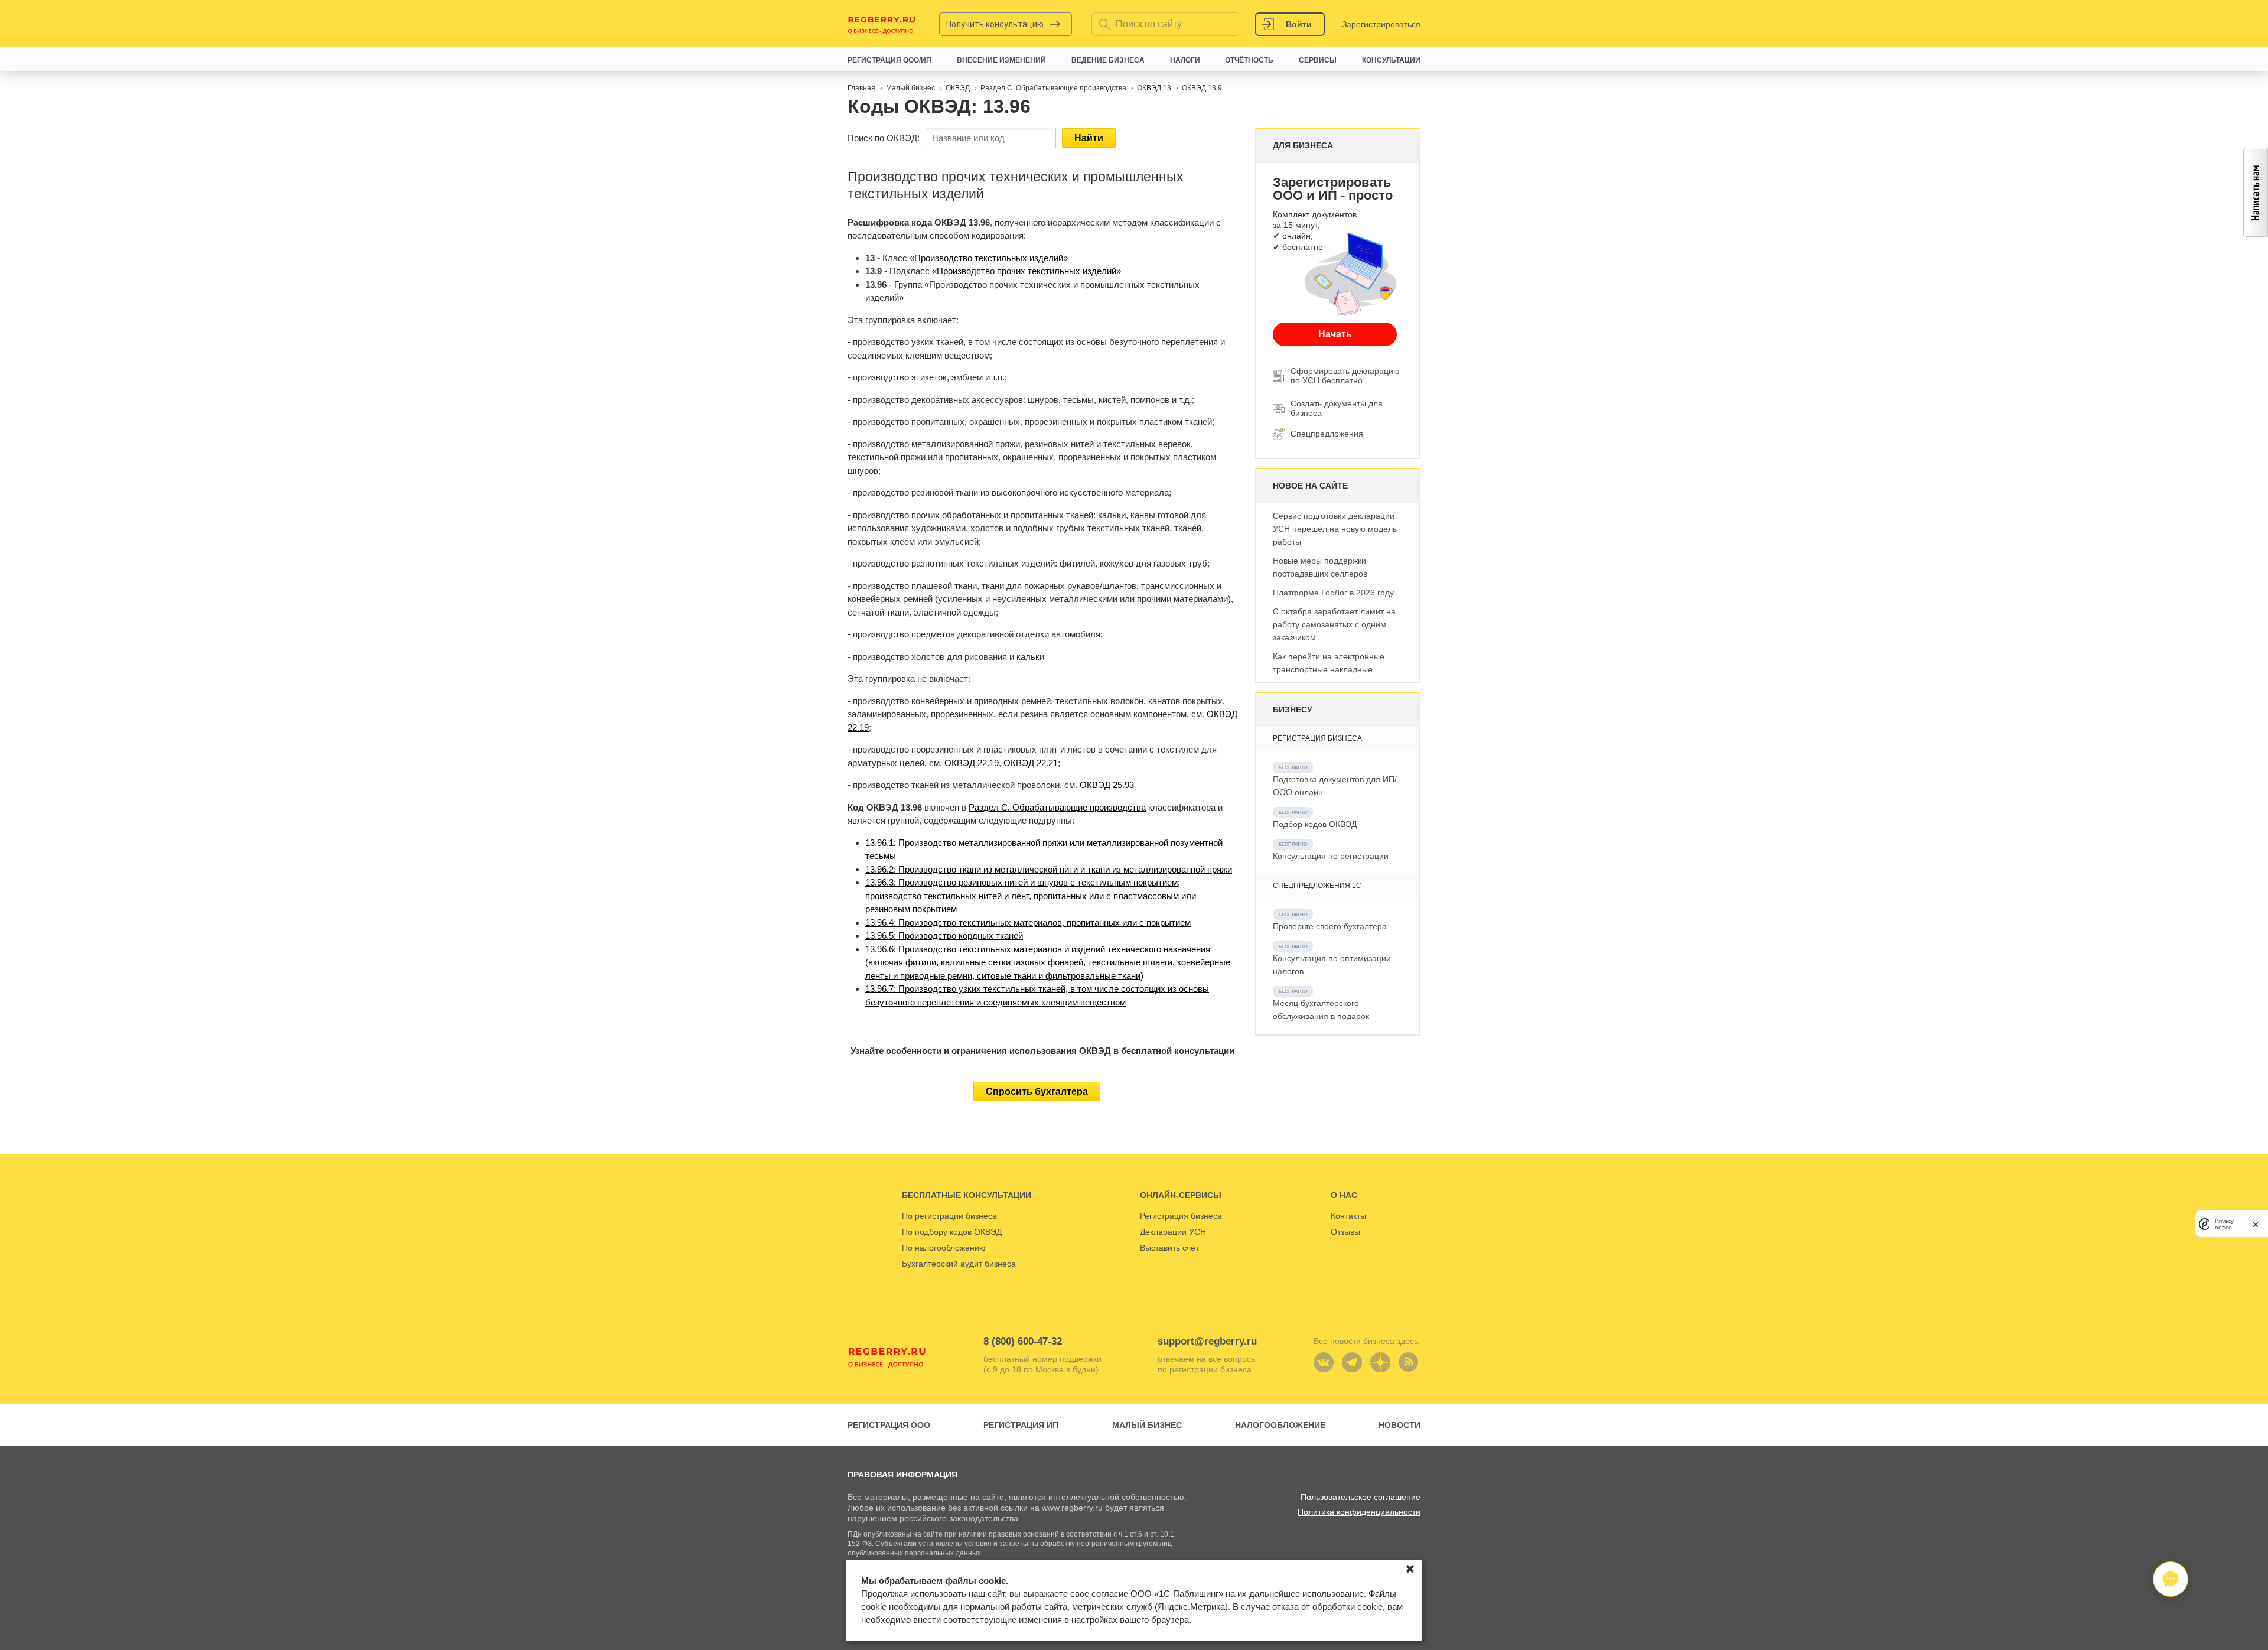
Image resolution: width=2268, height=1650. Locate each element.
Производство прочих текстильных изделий (1027, 271)
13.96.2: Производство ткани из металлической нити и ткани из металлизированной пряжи (1049, 869)
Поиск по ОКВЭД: (884, 138)
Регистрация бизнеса (1181, 1216)
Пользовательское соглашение (1361, 1497)
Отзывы (1345, 1232)
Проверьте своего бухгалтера (1330, 926)
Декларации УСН (1173, 1232)
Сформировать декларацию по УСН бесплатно (1345, 376)
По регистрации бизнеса (949, 1216)
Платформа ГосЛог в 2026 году (1333, 593)
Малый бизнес (1147, 1425)
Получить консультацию (995, 24)
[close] (2256, 1224)
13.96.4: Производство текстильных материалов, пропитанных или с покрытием (1028, 922)
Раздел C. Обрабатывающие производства (1057, 807)
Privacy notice (2224, 1223)
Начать (1335, 334)
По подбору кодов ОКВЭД (952, 1232)
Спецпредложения (1327, 434)
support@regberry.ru (1207, 1341)
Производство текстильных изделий (989, 258)
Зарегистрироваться (1381, 24)
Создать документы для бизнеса (1337, 408)
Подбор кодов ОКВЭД (1315, 824)
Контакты (1348, 1216)
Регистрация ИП (1021, 1425)
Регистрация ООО (889, 1425)
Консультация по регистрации (1331, 856)
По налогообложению (944, 1248)
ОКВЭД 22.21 (1031, 763)
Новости (1399, 1425)
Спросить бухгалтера (1037, 1091)
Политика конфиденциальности (1359, 1512)
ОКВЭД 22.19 (972, 763)
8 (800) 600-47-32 (1023, 1341)
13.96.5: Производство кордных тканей (944, 935)
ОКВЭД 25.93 (1107, 785)
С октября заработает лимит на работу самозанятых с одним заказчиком (1334, 624)
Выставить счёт (1169, 1248)
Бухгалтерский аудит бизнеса (959, 1264)
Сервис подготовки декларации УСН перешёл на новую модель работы (1335, 529)
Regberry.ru (882, 24)
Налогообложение (1280, 1425)
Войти (1299, 24)
